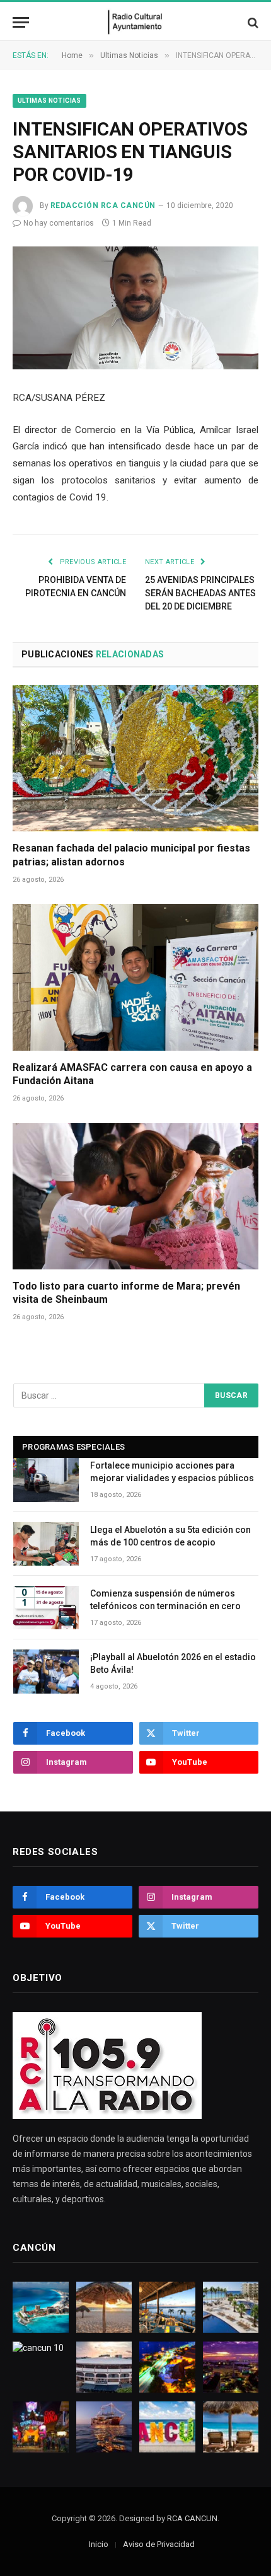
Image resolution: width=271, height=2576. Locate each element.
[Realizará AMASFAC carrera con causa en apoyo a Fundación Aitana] (135, 977)
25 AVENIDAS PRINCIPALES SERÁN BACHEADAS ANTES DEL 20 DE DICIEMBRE (200, 593)
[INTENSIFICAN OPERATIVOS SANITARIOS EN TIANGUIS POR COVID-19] (135, 308)
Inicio (99, 2544)
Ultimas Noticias (49, 101)
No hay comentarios (59, 223)
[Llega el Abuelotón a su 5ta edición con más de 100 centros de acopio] (46, 1544)
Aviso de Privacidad (159, 2544)
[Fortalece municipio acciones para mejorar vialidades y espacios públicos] (46, 1480)
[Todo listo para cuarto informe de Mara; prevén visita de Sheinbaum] (135, 1196)
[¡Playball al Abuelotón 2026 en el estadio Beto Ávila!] (46, 1671)
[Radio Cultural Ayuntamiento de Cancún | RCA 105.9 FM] (136, 22)
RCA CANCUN (192, 2518)
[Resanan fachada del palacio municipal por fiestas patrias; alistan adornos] (135, 758)
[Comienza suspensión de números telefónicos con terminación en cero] (46, 1608)
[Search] (252, 22)
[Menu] (21, 22)
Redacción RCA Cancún (103, 205)
